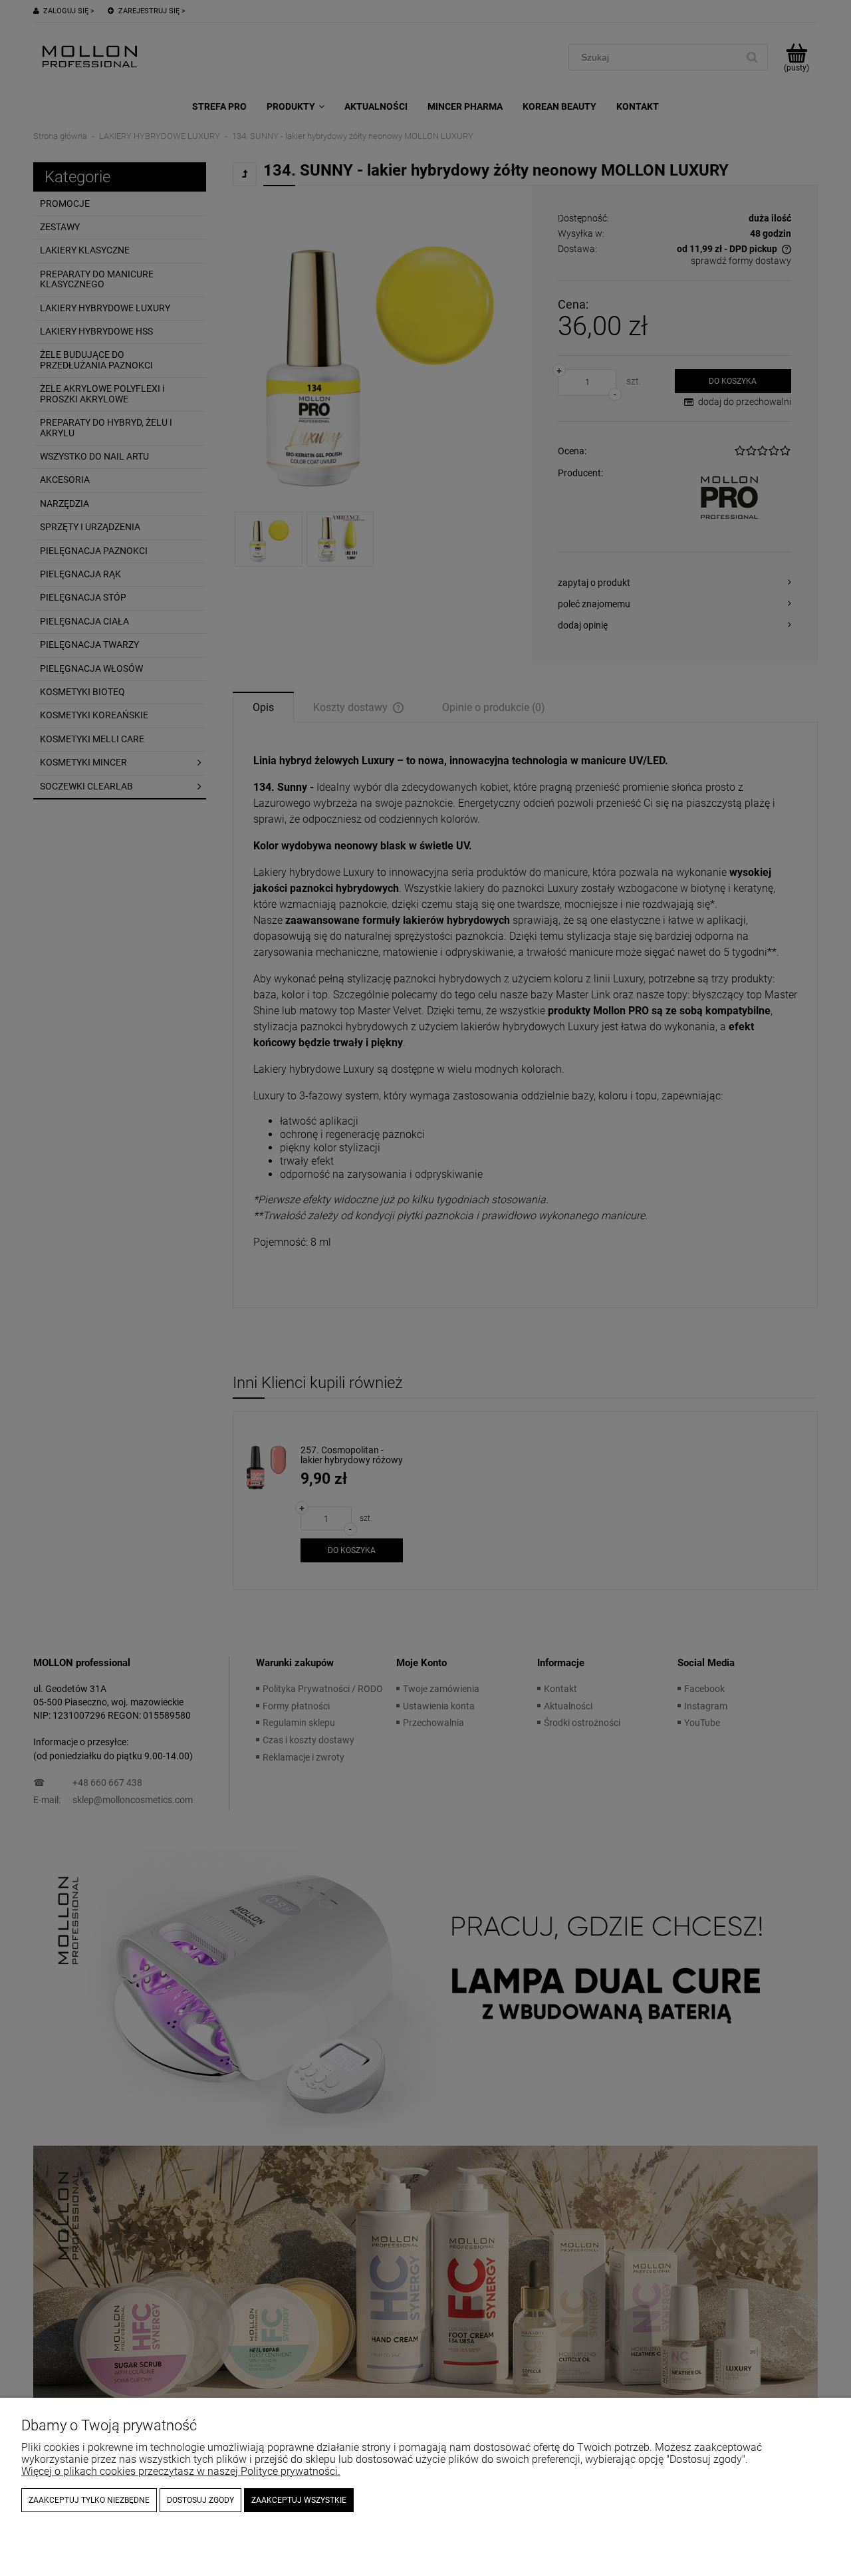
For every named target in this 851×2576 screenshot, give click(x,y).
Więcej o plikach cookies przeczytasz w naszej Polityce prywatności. (181, 2471)
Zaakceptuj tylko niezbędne (89, 2500)
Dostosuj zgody (200, 2500)
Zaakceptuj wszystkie (299, 2500)
